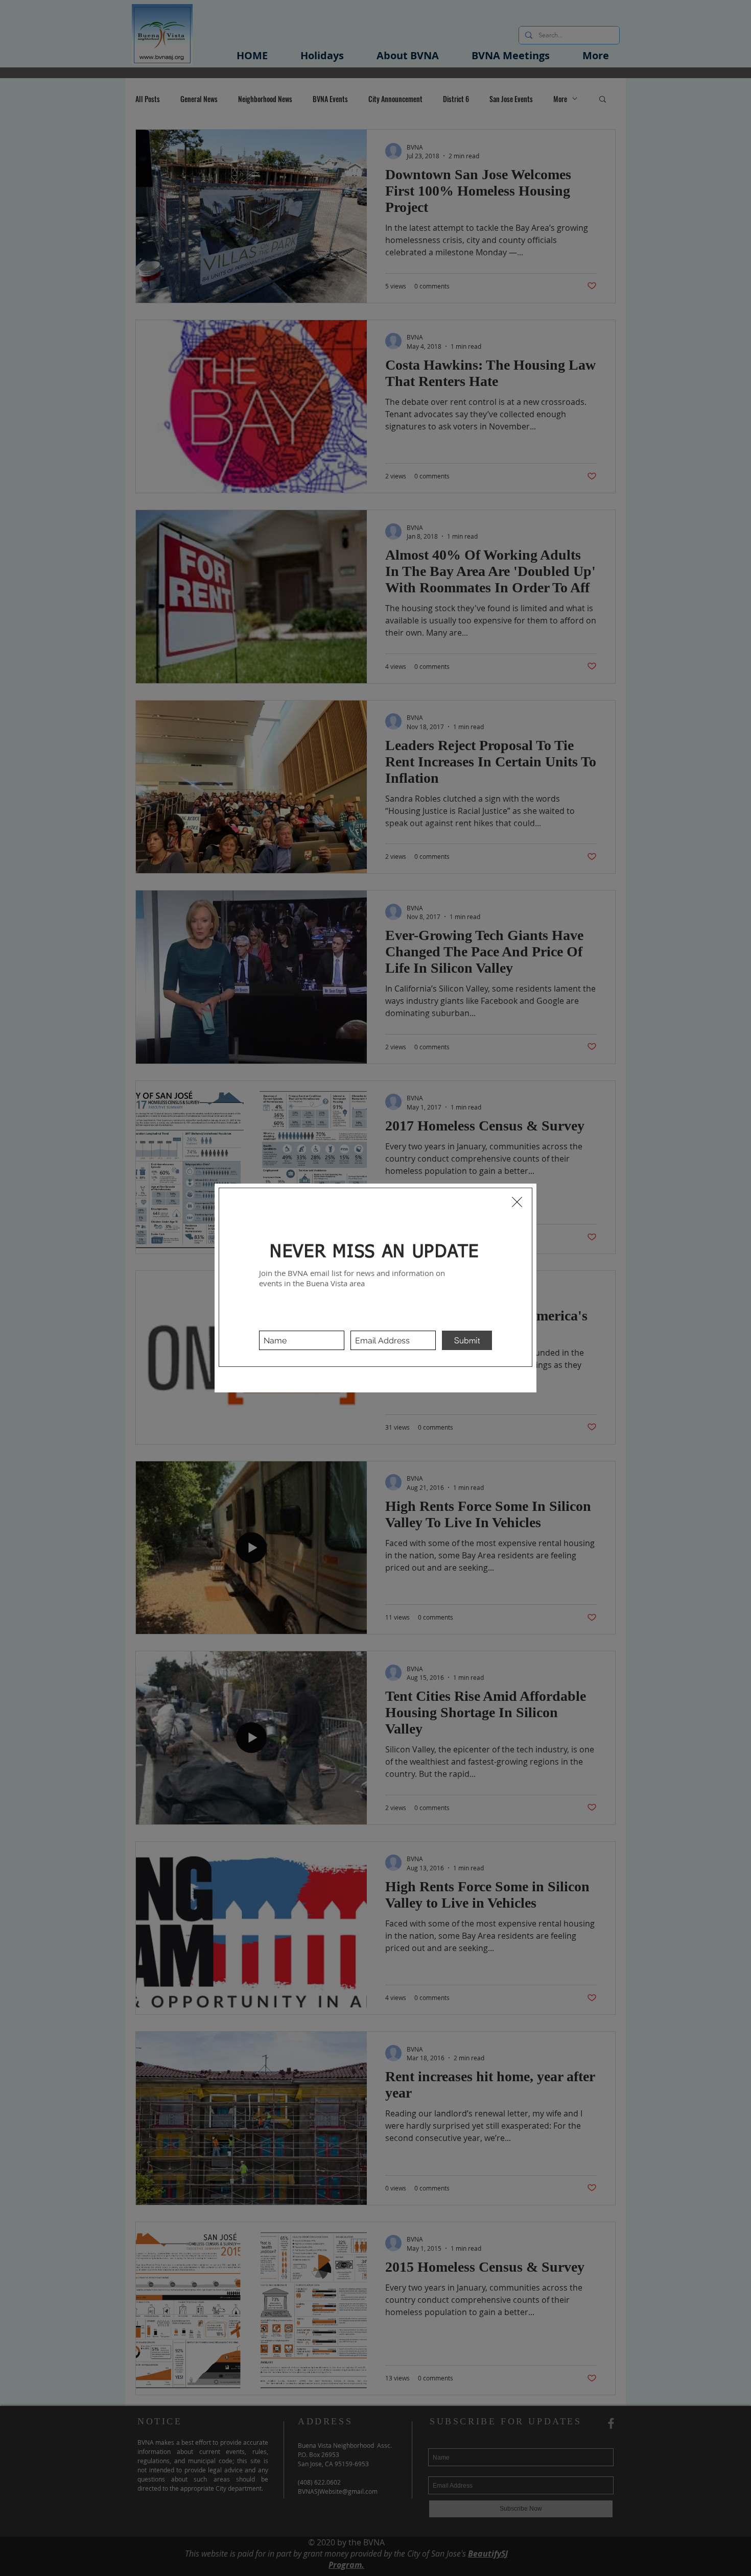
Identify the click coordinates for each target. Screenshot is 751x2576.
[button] (517, 1202)
